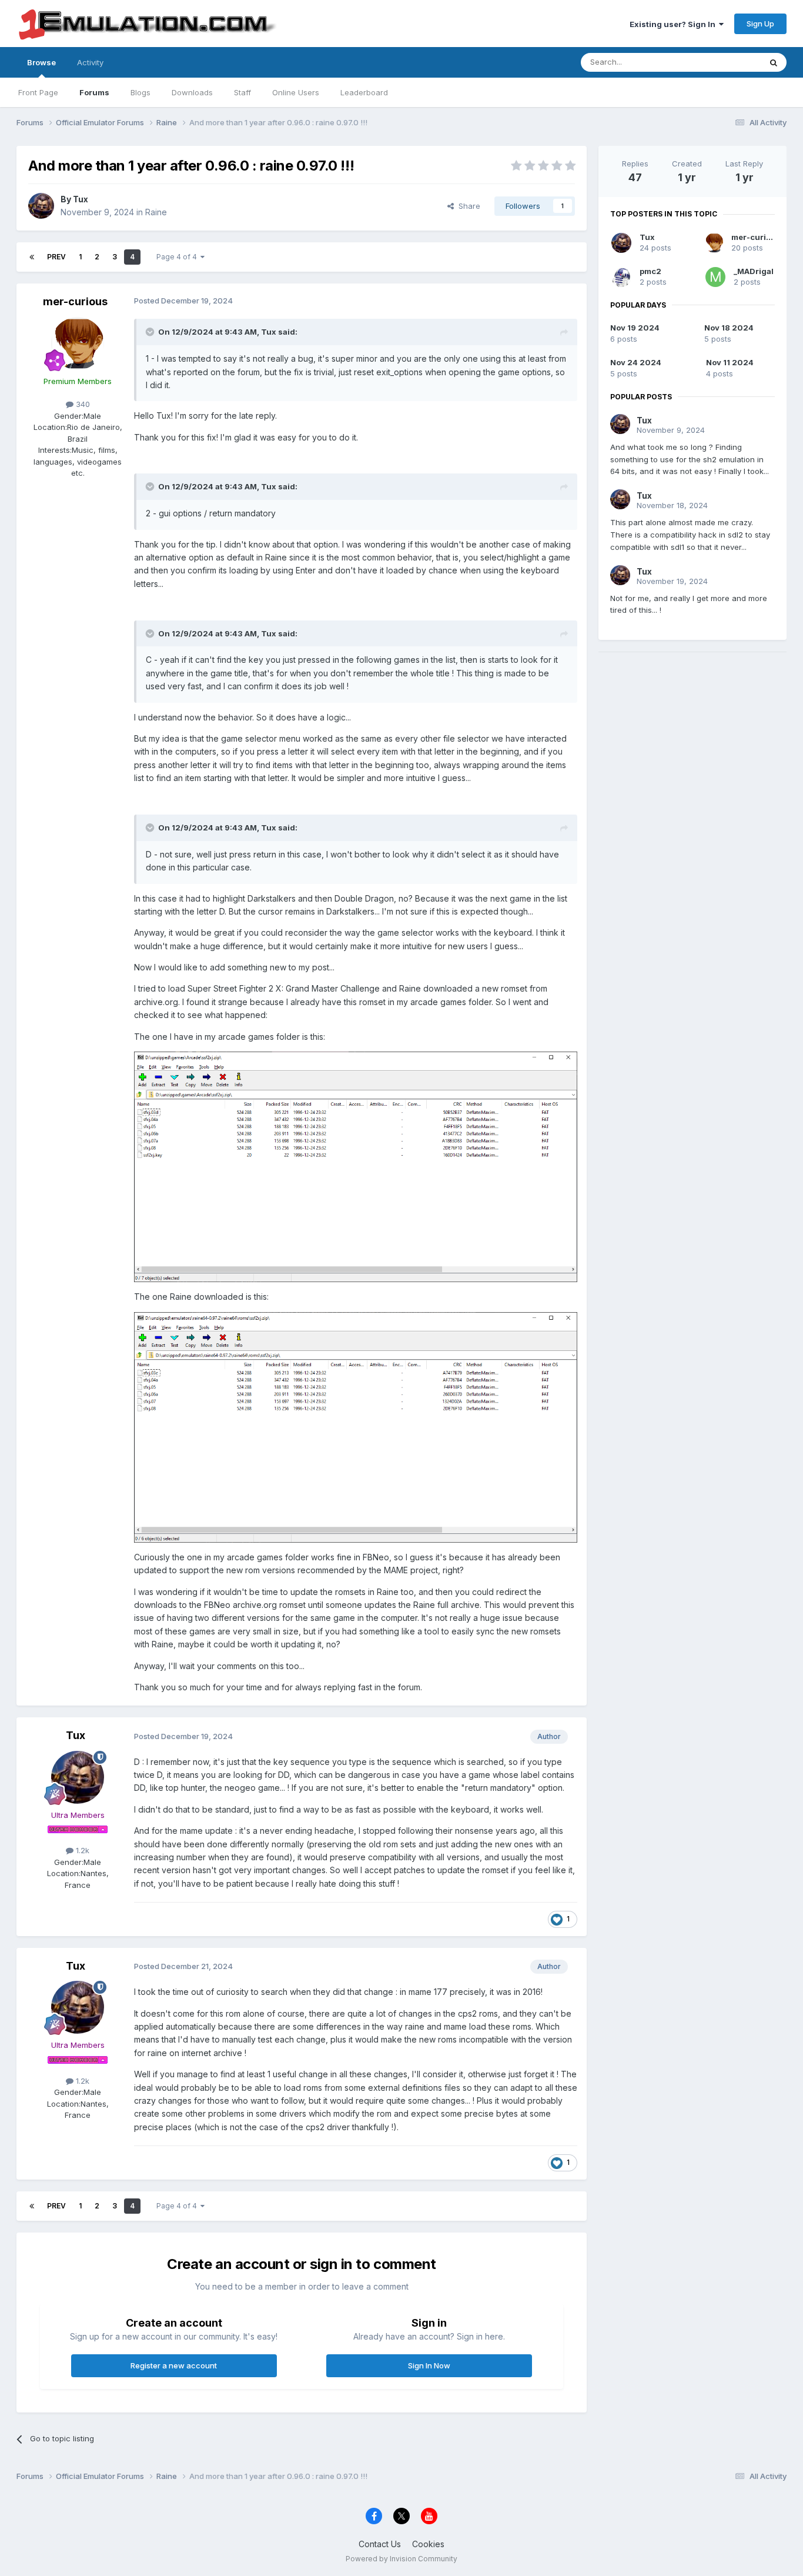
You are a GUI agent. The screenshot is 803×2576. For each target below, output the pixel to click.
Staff (242, 92)
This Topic (726, 62)
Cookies (428, 2544)
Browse (41, 62)
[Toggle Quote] (151, 332)
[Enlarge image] (356, 1166)
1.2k (81, 1850)
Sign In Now (429, 2365)
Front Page (38, 92)
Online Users (296, 92)
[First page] (32, 257)
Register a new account (174, 2365)
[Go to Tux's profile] (41, 206)
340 (82, 404)
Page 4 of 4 (178, 257)
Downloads (192, 92)
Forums (94, 92)
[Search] (774, 62)
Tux (81, 199)
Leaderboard (364, 92)
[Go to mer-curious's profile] (78, 343)
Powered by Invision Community (401, 2559)
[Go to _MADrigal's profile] (715, 277)
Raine (156, 212)
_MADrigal (754, 271)
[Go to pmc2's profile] (621, 277)
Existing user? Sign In (674, 24)
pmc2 (650, 271)
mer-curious (75, 301)
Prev (56, 257)
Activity (90, 62)
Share (467, 206)
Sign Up (760, 24)
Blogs (140, 92)
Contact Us (380, 2544)
